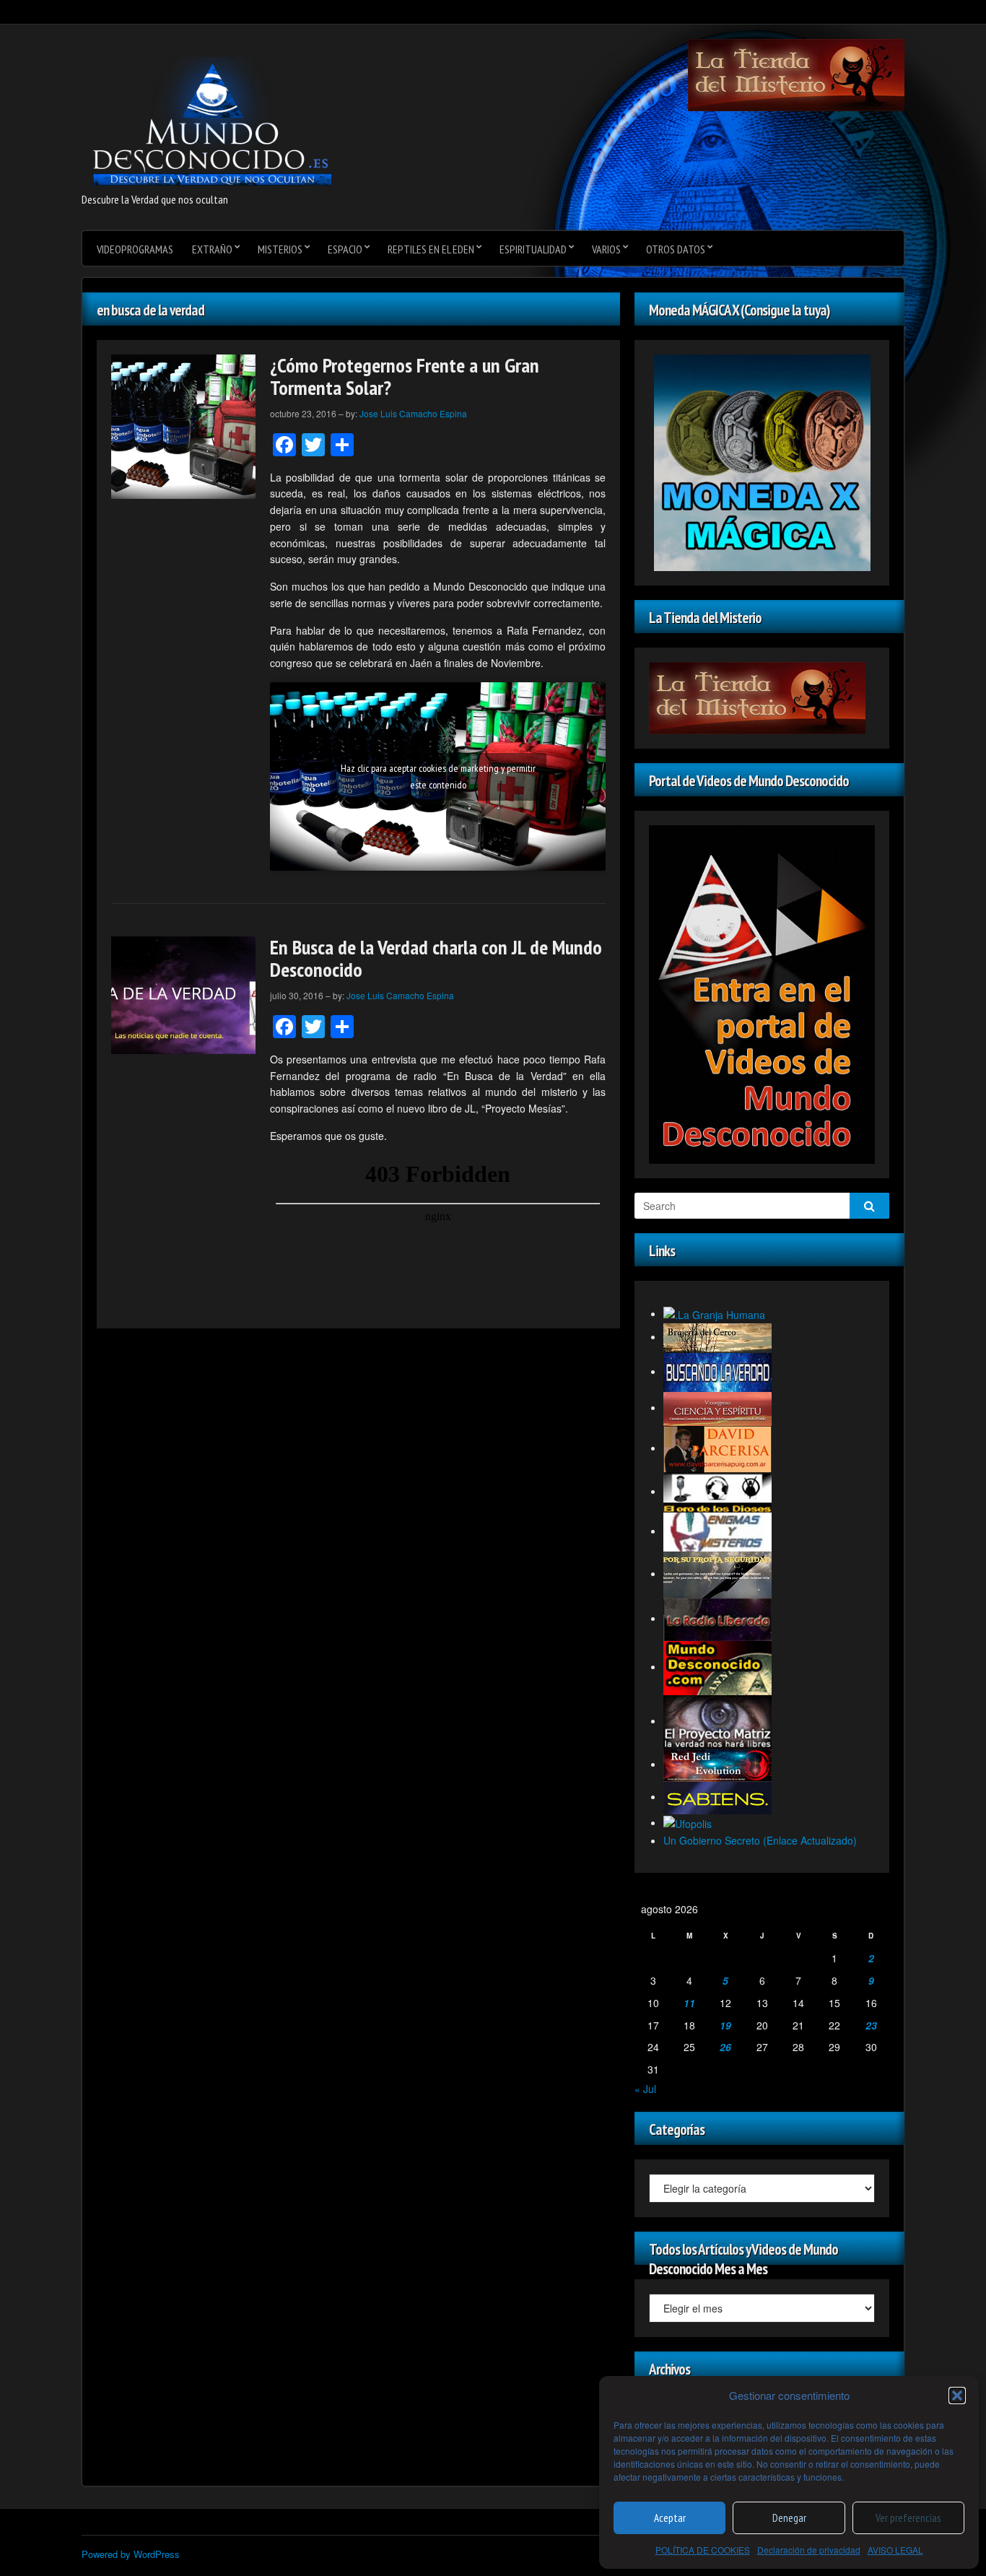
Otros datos (676, 249)
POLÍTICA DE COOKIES (703, 2550)
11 (689, 2003)
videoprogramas (135, 249)
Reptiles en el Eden (431, 249)
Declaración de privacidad (809, 2550)
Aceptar (670, 2518)
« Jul (645, 2089)
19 (725, 2025)
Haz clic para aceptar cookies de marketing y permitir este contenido (438, 776)
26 (725, 2047)
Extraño (212, 249)
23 (871, 2025)
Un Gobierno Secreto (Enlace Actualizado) (760, 1840)
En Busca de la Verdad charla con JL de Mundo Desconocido (436, 958)
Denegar (789, 2518)
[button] (957, 2396)
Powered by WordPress (131, 2554)
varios (606, 249)
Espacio (345, 249)
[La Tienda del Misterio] (796, 74)
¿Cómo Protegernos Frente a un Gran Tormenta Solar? (405, 376)
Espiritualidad (533, 249)
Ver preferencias (908, 2518)
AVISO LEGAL (895, 2550)
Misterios (280, 249)
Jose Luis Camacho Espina (413, 413)
